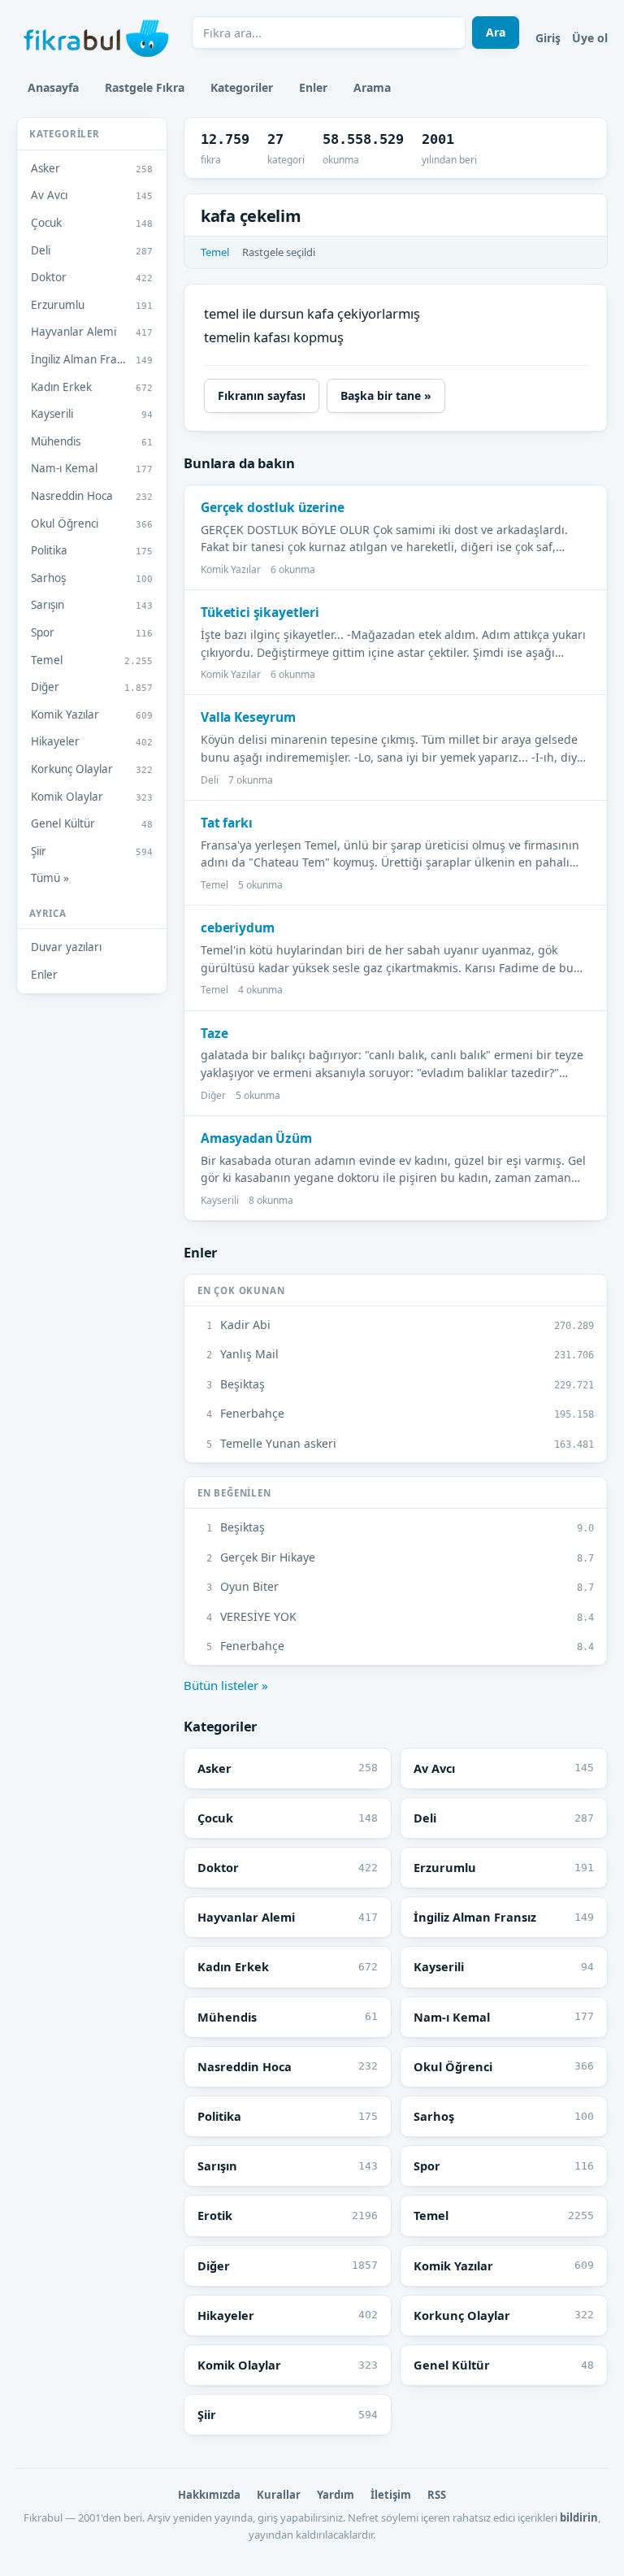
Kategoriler (242, 87)
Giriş (548, 38)
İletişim (391, 2495)
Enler (313, 87)
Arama (372, 87)
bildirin (579, 2517)
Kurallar (279, 2495)
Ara (496, 32)
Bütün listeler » (226, 1685)
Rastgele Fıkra (145, 87)
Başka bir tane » (386, 395)
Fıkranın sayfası (262, 395)
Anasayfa (53, 87)
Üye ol (590, 38)
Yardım (336, 2495)
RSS (437, 2495)
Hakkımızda (209, 2495)
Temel (215, 252)
